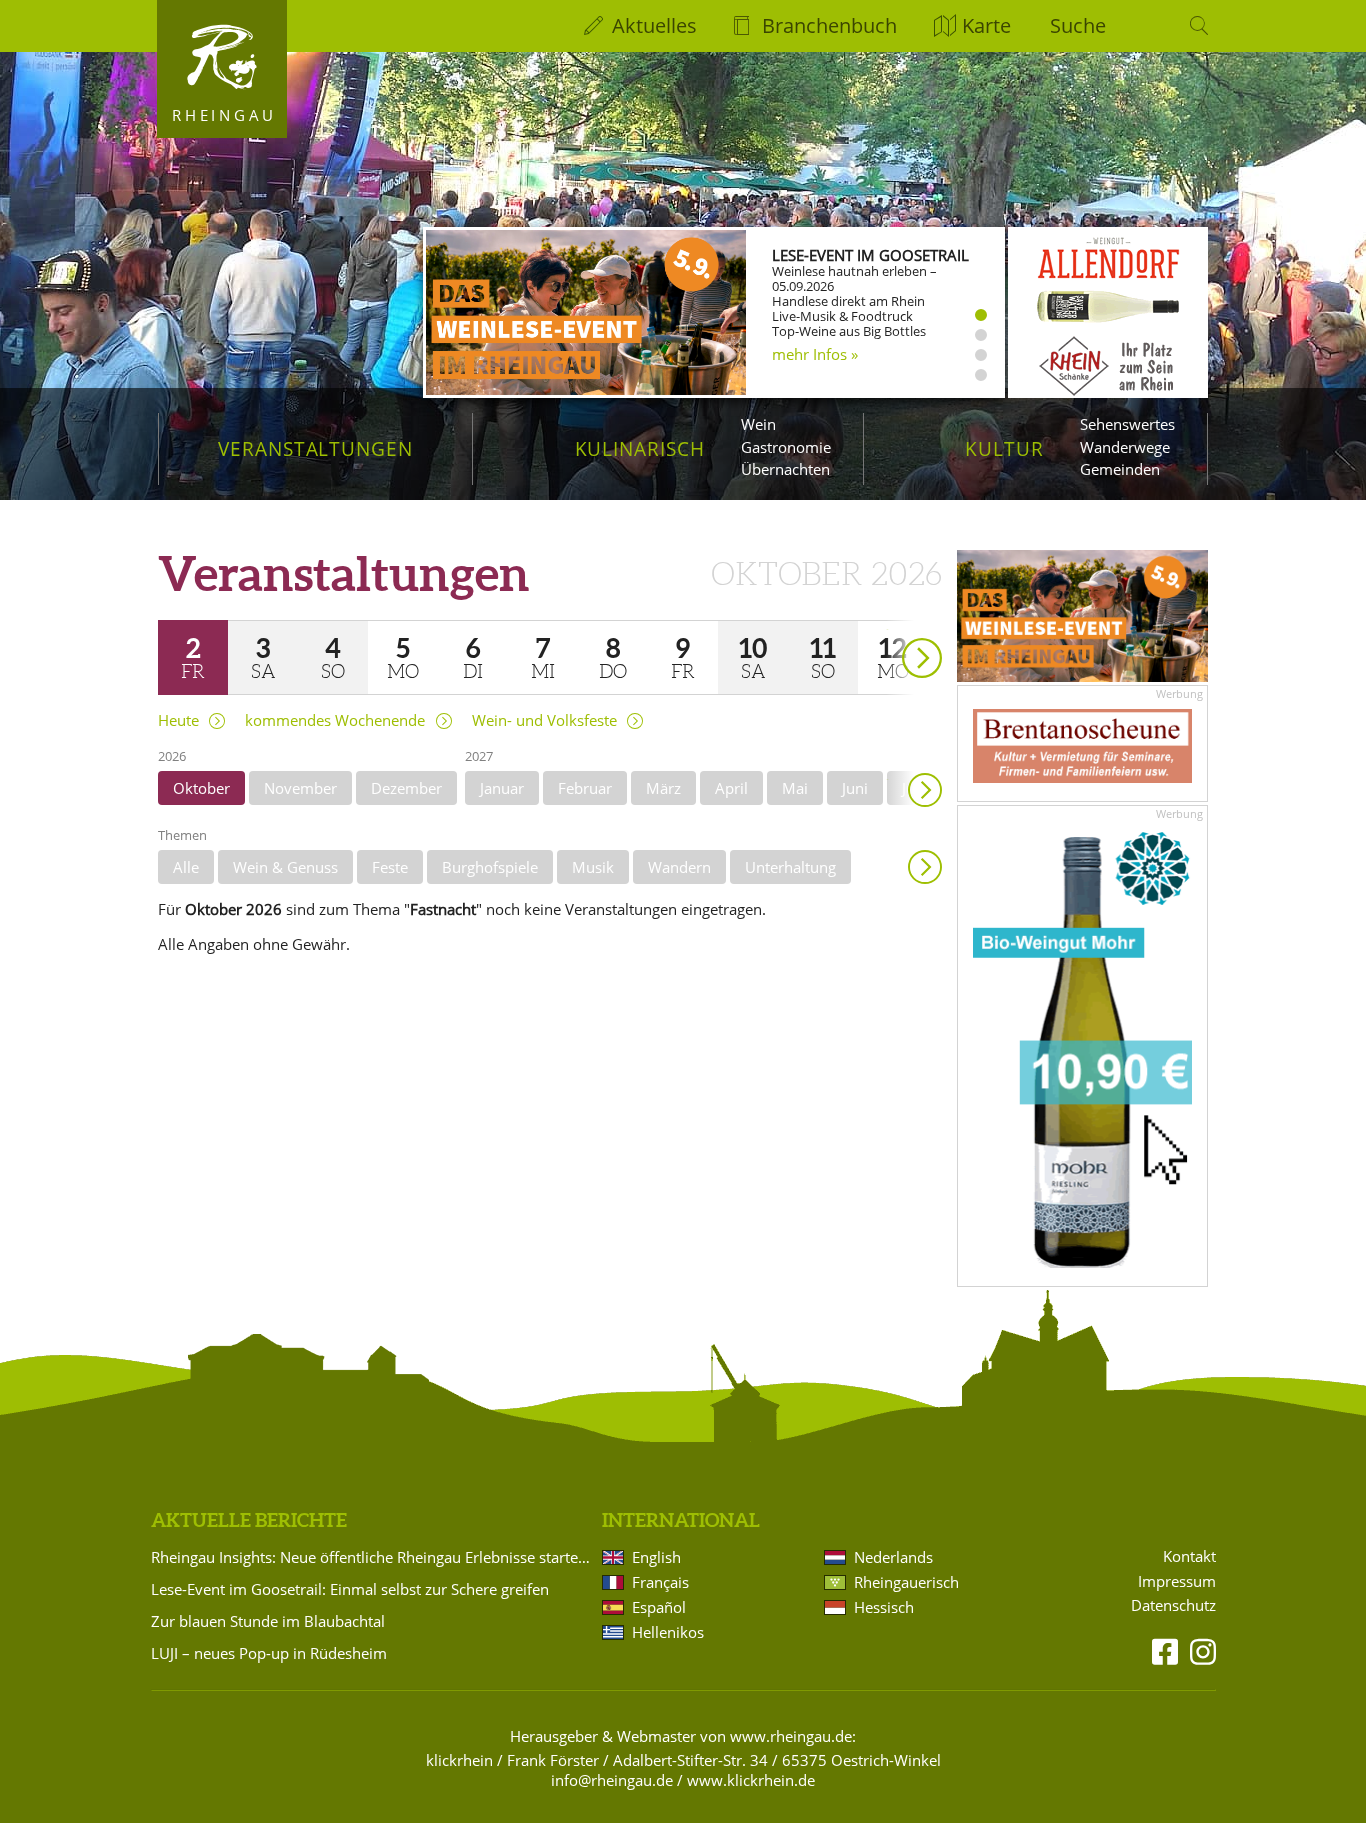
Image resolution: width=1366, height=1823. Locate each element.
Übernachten (785, 469)
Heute (178, 720)
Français (660, 1582)
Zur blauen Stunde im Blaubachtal (268, 1621)
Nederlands (893, 1557)
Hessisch (884, 1607)
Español (659, 1607)
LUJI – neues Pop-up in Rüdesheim (269, 1653)
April (731, 788)
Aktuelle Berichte (249, 1520)
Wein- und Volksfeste (544, 720)
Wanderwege (1125, 447)
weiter (887, 629)
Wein (758, 424)
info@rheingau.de (612, 1780)
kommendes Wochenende (335, 720)
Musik (593, 867)
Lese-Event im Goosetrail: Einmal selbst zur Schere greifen (350, 1589)
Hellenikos (668, 1632)
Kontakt (1189, 1556)
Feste (390, 867)
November (300, 788)
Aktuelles (654, 25)
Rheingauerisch (906, 1582)
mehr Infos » (815, 354)
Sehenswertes (1127, 424)
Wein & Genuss (285, 867)
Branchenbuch (829, 25)
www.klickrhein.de (751, 1780)
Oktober (201, 788)
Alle (186, 867)
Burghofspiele (490, 867)
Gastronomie (786, 447)
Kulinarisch (640, 448)
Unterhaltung (790, 867)
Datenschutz (1173, 1605)
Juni (855, 788)
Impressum (1177, 1581)
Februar (585, 788)
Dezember (406, 788)
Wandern (679, 867)
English (656, 1557)
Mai (795, 788)
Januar (502, 788)
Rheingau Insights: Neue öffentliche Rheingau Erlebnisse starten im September (373, 1557)
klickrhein (459, 1760)
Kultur (1004, 448)
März (663, 788)
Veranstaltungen (315, 448)
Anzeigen (925, 867)
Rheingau (224, 115)
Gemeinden (1120, 469)
